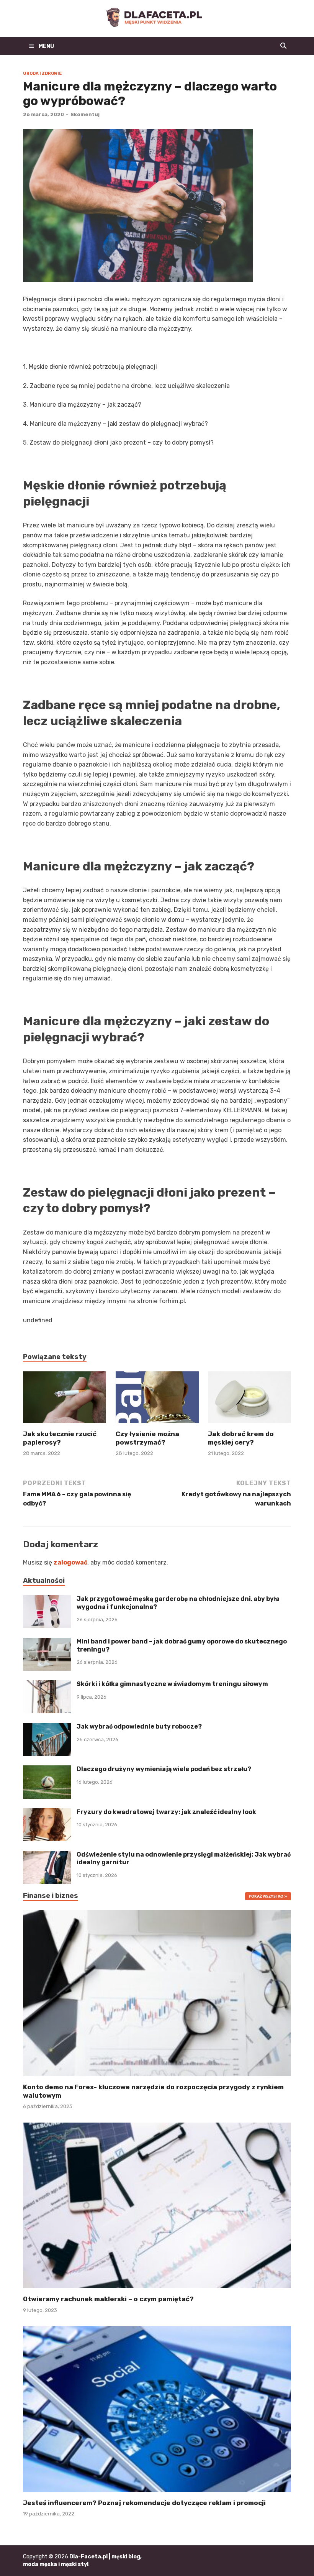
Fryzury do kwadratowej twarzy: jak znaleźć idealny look (166, 1812)
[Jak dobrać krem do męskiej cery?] (249, 1400)
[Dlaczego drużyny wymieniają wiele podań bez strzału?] (47, 1770)
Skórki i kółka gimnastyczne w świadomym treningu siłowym (172, 1684)
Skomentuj (85, 114)
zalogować (70, 1562)
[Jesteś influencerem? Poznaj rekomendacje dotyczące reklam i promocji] (157, 2409)
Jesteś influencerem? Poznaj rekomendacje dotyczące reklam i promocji (144, 2503)
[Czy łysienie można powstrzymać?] (157, 1400)
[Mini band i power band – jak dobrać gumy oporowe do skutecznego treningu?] (47, 1642)
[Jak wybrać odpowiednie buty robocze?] (47, 1727)
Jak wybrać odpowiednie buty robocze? (139, 1726)
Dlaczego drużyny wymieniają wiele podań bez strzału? (164, 1769)
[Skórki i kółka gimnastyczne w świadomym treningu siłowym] (47, 1685)
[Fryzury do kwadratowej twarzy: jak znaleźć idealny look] (47, 1813)
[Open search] (283, 46)
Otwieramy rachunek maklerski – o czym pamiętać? (108, 2299)
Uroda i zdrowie (42, 73)
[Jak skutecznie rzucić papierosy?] (65, 1400)
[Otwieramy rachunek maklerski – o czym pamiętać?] (157, 2205)
